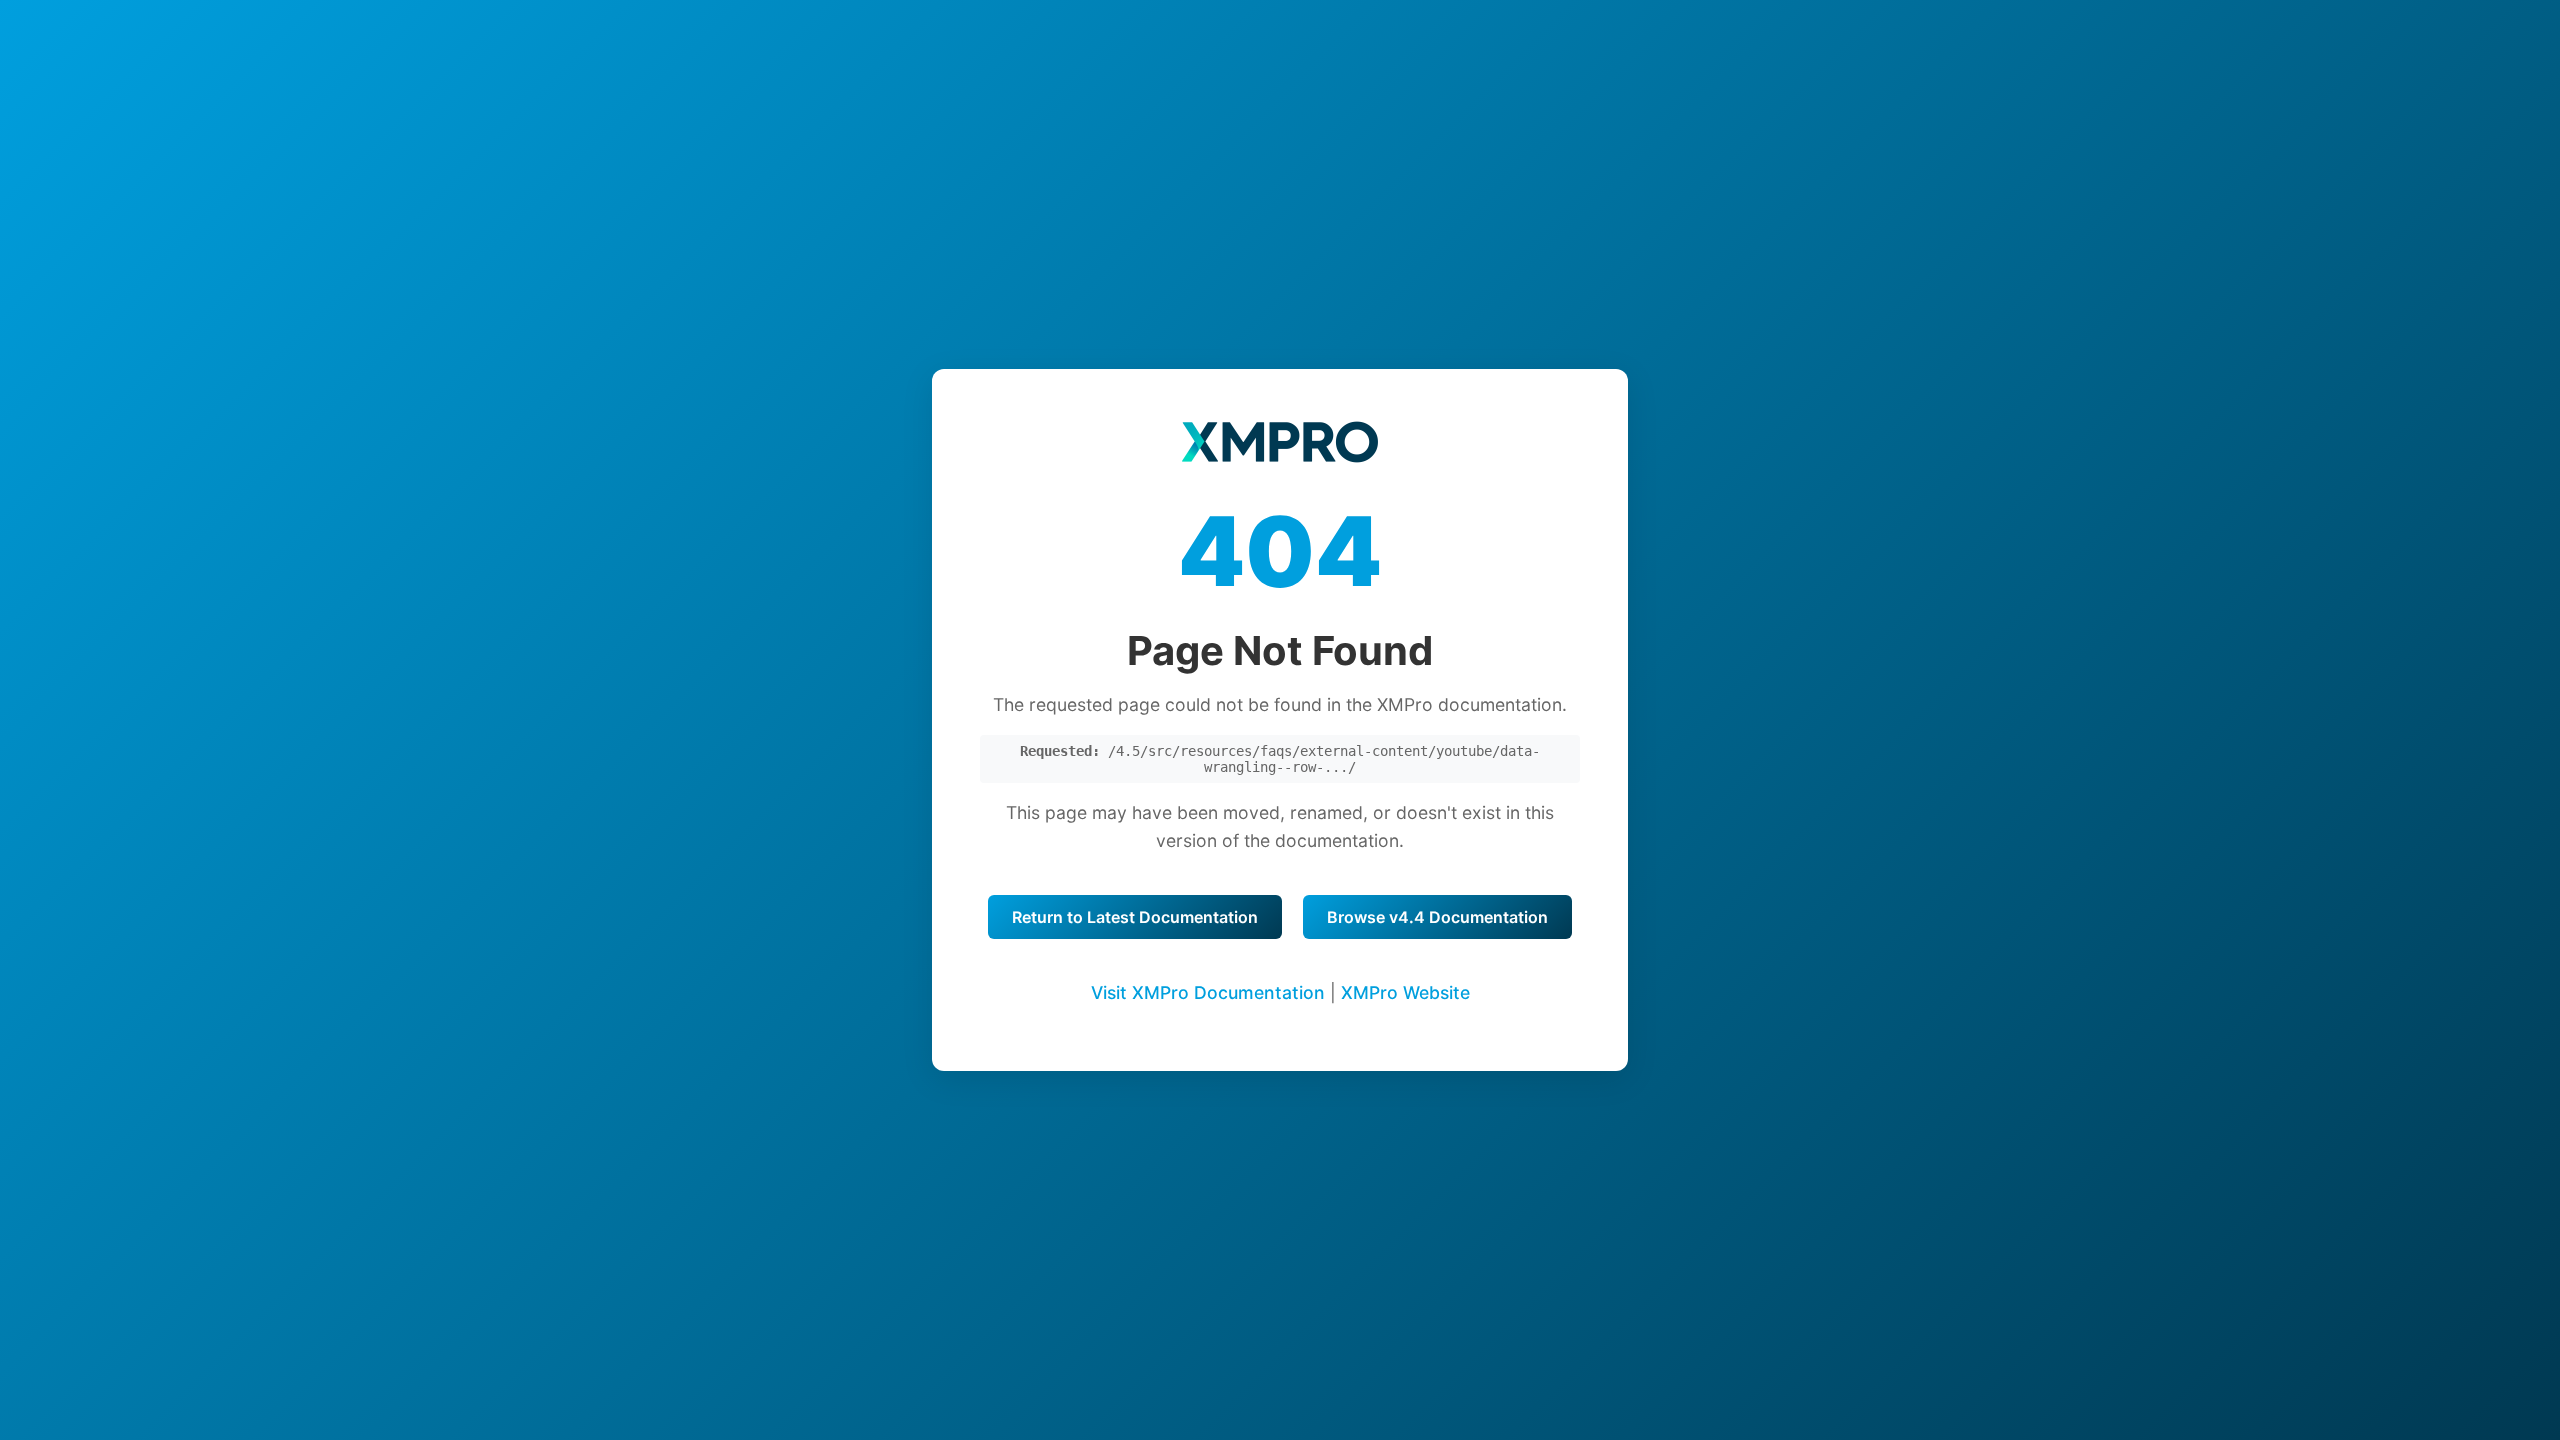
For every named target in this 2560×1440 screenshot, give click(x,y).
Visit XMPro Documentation (1208, 992)
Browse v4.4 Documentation (1437, 917)
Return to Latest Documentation (1135, 917)
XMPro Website (1405, 992)
